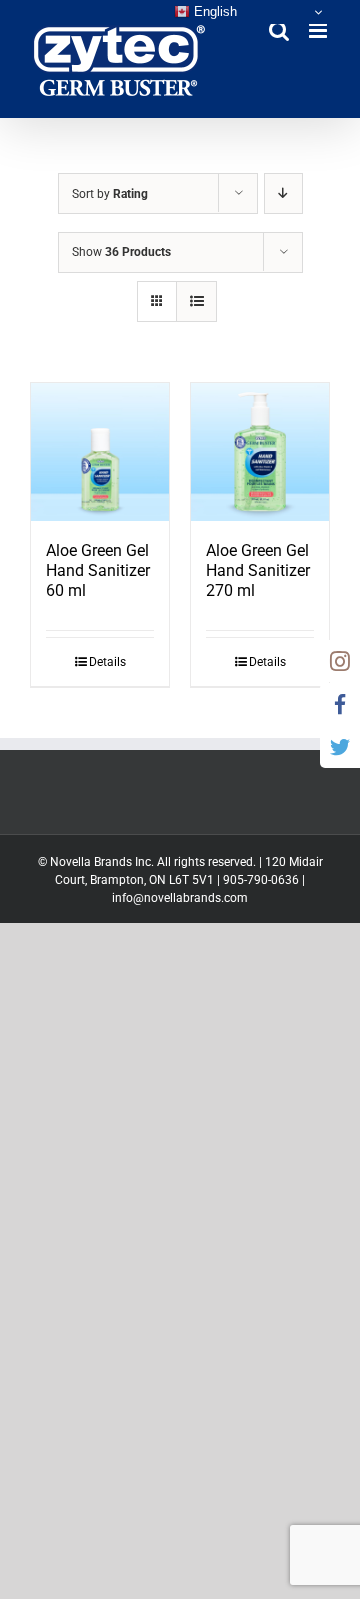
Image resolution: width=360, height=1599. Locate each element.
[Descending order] (283, 193)
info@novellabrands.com (180, 898)
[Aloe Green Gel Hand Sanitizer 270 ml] (260, 452)
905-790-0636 (261, 880)
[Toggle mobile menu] (319, 30)
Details (107, 662)
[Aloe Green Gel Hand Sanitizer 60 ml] (100, 452)
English (213, 11)
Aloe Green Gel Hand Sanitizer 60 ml (98, 570)
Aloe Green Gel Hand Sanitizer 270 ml (258, 570)
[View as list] (196, 301)
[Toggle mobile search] (279, 30)
